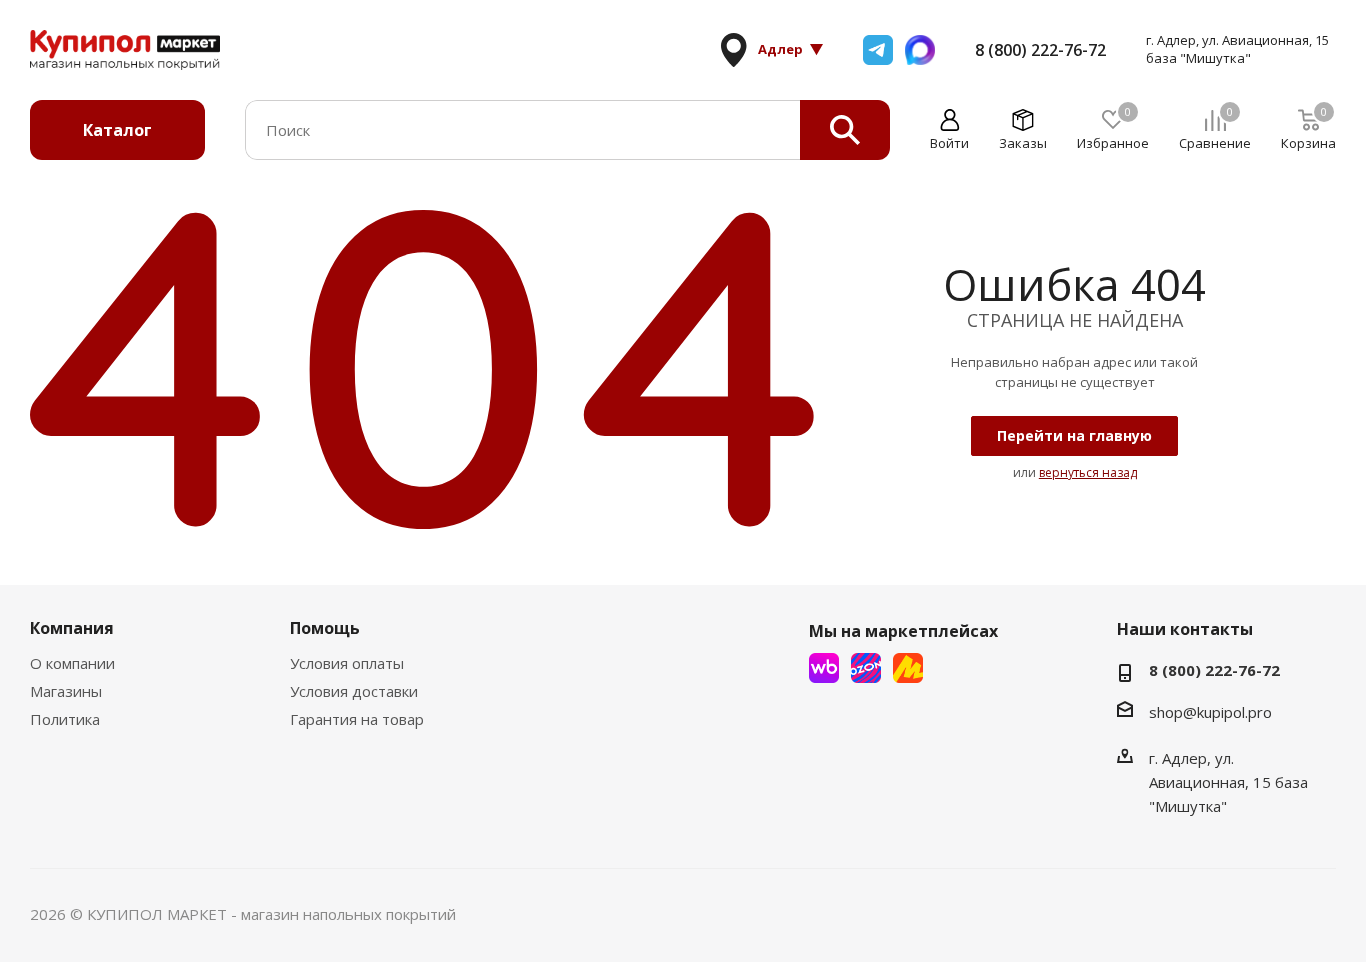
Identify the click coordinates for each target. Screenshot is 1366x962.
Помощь (325, 628)
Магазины (66, 691)
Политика (65, 719)
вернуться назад (1088, 472)
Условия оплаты (347, 663)
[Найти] (845, 130)
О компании (72, 663)
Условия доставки (354, 691)
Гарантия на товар (357, 719)
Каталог (117, 130)
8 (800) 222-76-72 (1040, 50)
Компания (72, 628)
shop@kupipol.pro (1210, 712)
